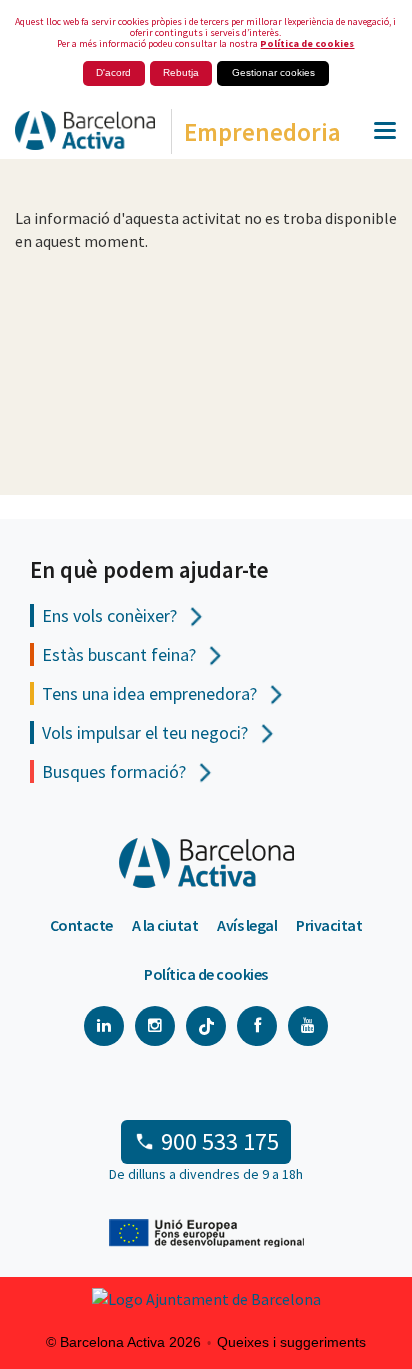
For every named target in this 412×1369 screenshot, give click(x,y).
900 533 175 (220, 1141)
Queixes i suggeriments (291, 1342)
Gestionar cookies (273, 72)
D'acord (113, 72)
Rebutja (181, 72)
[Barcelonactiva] (77, 137)
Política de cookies (307, 43)
